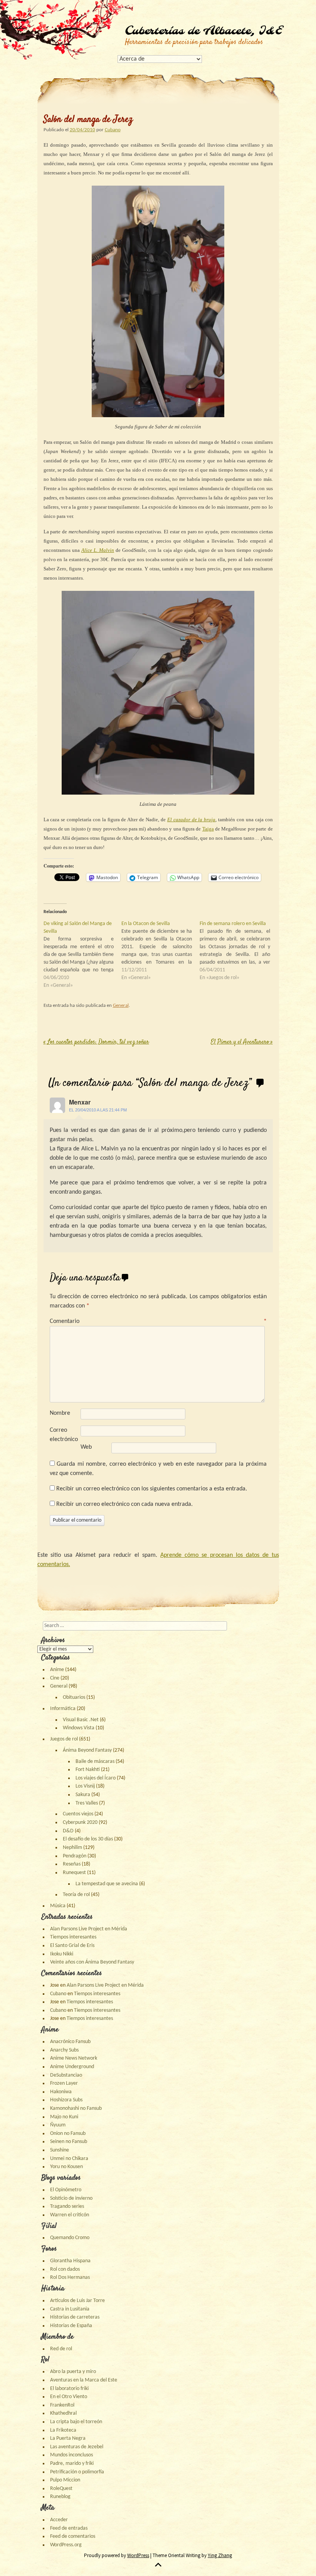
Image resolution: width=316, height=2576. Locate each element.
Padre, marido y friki (72, 2464)
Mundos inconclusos (71, 2455)
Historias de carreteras (75, 2317)
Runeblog (60, 2497)
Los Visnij (85, 1786)
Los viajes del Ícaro (96, 1778)
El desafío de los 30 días (88, 1839)
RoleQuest (61, 2489)
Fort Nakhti (88, 1770)
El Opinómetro (66, 2190)
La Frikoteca (63, 2430)
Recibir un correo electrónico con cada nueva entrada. (124, 1504)
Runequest (74, 1873)
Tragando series (67, 2206)
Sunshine (60, 2150)
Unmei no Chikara (69, 2159)
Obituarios (74, 1697)
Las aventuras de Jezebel (77, 2447)
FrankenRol (62, 2405)
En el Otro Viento (69, 2397)
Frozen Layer (64, 2083)
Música (58, 1906)
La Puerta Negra (68, 2438)
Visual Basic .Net (81, 1720)
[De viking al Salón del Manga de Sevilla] (83, 955)
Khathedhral (63, 2413)
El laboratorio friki (69, 2389)
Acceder (59, 2520)
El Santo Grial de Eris (72, 1946)
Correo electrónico (64, 1435)
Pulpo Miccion (65, 2480)
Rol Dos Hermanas (70, 2277)
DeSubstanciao (66, 2075)
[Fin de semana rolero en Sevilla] (239, 951)
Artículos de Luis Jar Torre (77, 2301)
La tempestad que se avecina (107, 1884)
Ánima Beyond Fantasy (87, 1750)
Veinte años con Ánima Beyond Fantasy (92, 1962)
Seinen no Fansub (69, 2142)
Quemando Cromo (70, 2238)
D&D (68, 1831)
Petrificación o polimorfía (77, 2472)
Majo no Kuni (64, 2117)
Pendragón (75, 1856)
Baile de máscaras (95, 1762)
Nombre (60, 1413)
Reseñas (72, 1864)
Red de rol (61, 2349)
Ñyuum (58, 2125)
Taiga (208, 829)
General (121, 1006)
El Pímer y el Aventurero (242, 1042)
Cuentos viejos (78, 1814)
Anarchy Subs (64, 2050)
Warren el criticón (70, 2215)
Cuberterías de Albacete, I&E (203, 31)
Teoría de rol (76, 1895)
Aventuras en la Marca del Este (84, 2380)
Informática (63, 1709)
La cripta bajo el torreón (76, 2422)
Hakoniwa (61, 2092)
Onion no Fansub (68, 2134)
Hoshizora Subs (66, 2100)
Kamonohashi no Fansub (76, 2108)
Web (86, 1447)
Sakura (83, 1795)
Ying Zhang (220, 2555)
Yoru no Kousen (66, 2167)
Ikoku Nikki (62, 1954)
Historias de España (71, 2326)
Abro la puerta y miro (73, 2372)
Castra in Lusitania (70, 2309)
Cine (55, 1678)
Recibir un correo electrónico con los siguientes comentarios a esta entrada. (152, 1489)
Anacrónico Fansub (70, 2042)
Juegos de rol (64, 1739)
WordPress (138, 2555)
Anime (57, 1670)
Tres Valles (87, 1803)
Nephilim (72, 1848)
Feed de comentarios (73, 2536)
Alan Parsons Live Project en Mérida (89, 1929)
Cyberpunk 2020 (80, 1822)
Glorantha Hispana (70, 2261)
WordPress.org (66, 2545)
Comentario (158, 1321)
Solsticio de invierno (71, 2198)
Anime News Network (74, 2058)
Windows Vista (79, 1728)
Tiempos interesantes (73, 1937)
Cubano (113, 130)
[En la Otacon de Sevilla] (161, 951)
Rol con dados (65, 2269)
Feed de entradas (69, 2528)
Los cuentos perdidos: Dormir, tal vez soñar (96, 1042)
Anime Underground (72, 2067)
